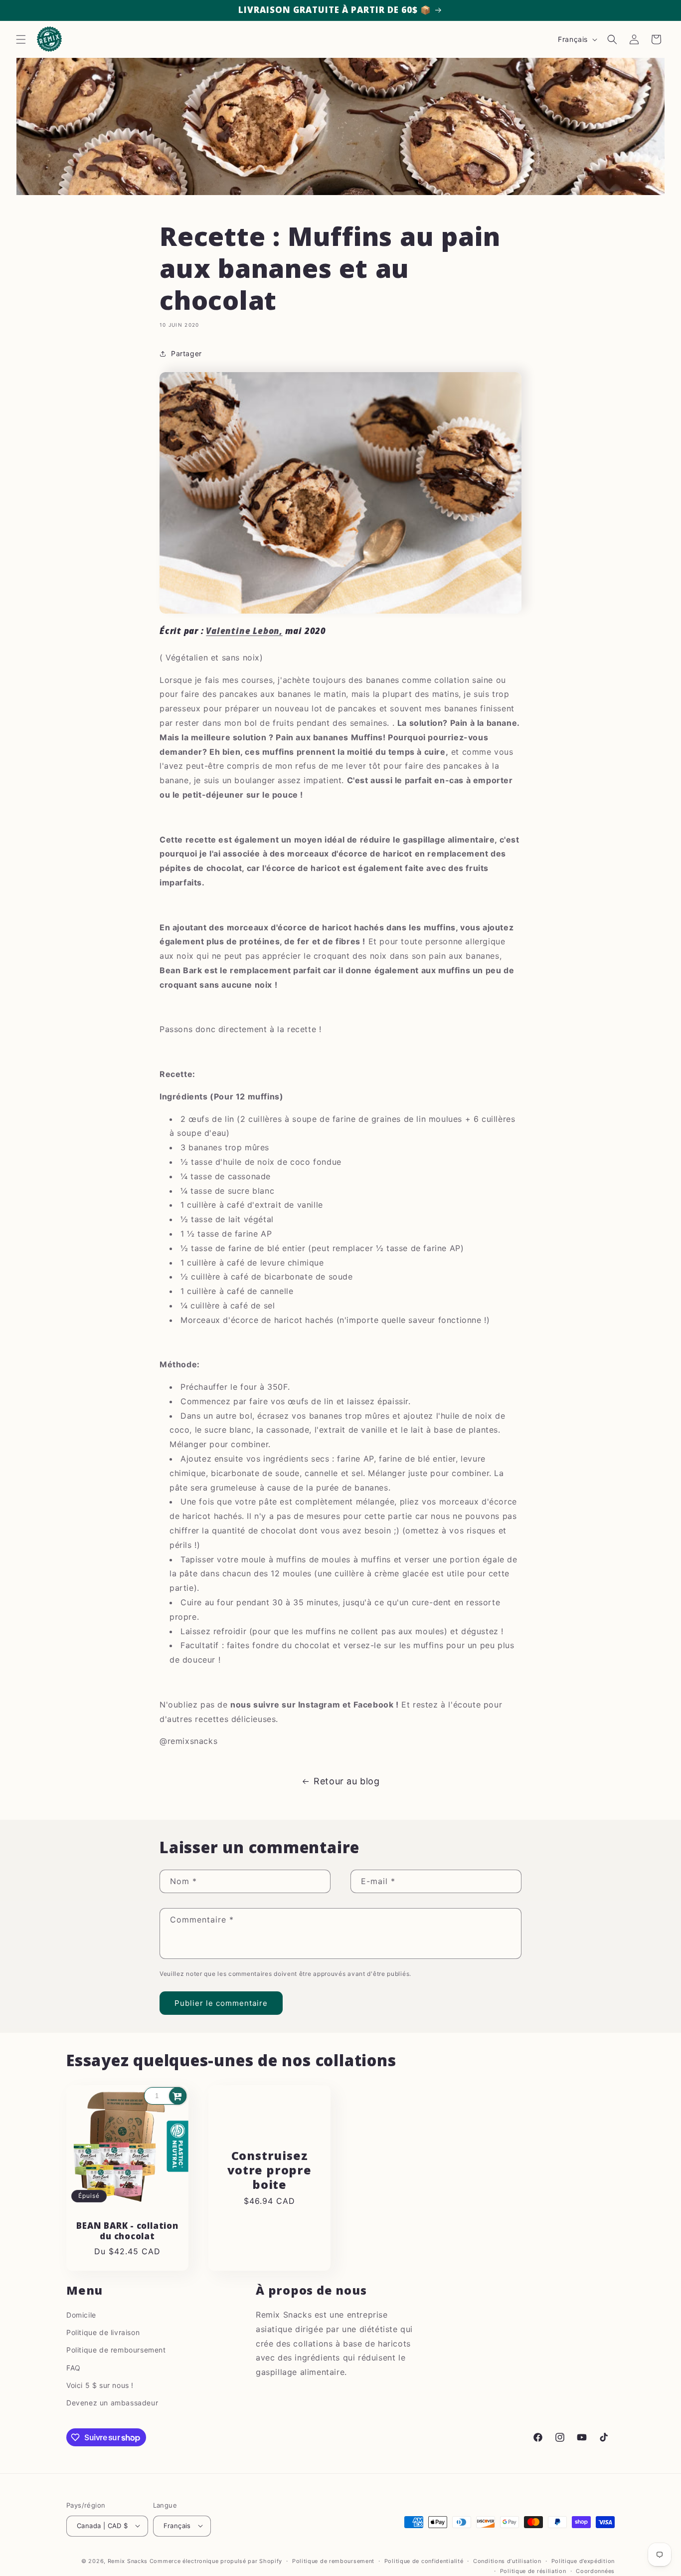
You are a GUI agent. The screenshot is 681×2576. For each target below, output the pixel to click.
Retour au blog (346, 1781)
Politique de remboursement (116, 2350)
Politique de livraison (103, 2332)
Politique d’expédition (583, 2561)
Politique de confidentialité (424, 2561)
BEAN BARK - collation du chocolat (127, 2231)
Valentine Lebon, (244, 631)
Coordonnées (595, 2571)
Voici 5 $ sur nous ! (100, 2385)
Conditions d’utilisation (507, 2561)
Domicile (81, 2315)
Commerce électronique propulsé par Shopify (216, 2561)
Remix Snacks (129, 2561)
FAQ (74, 2367)
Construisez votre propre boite (269, 2170)
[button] (21, 39)
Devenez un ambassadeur (112, 2403)
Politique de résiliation (533, 2571)
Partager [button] (186, 353)
